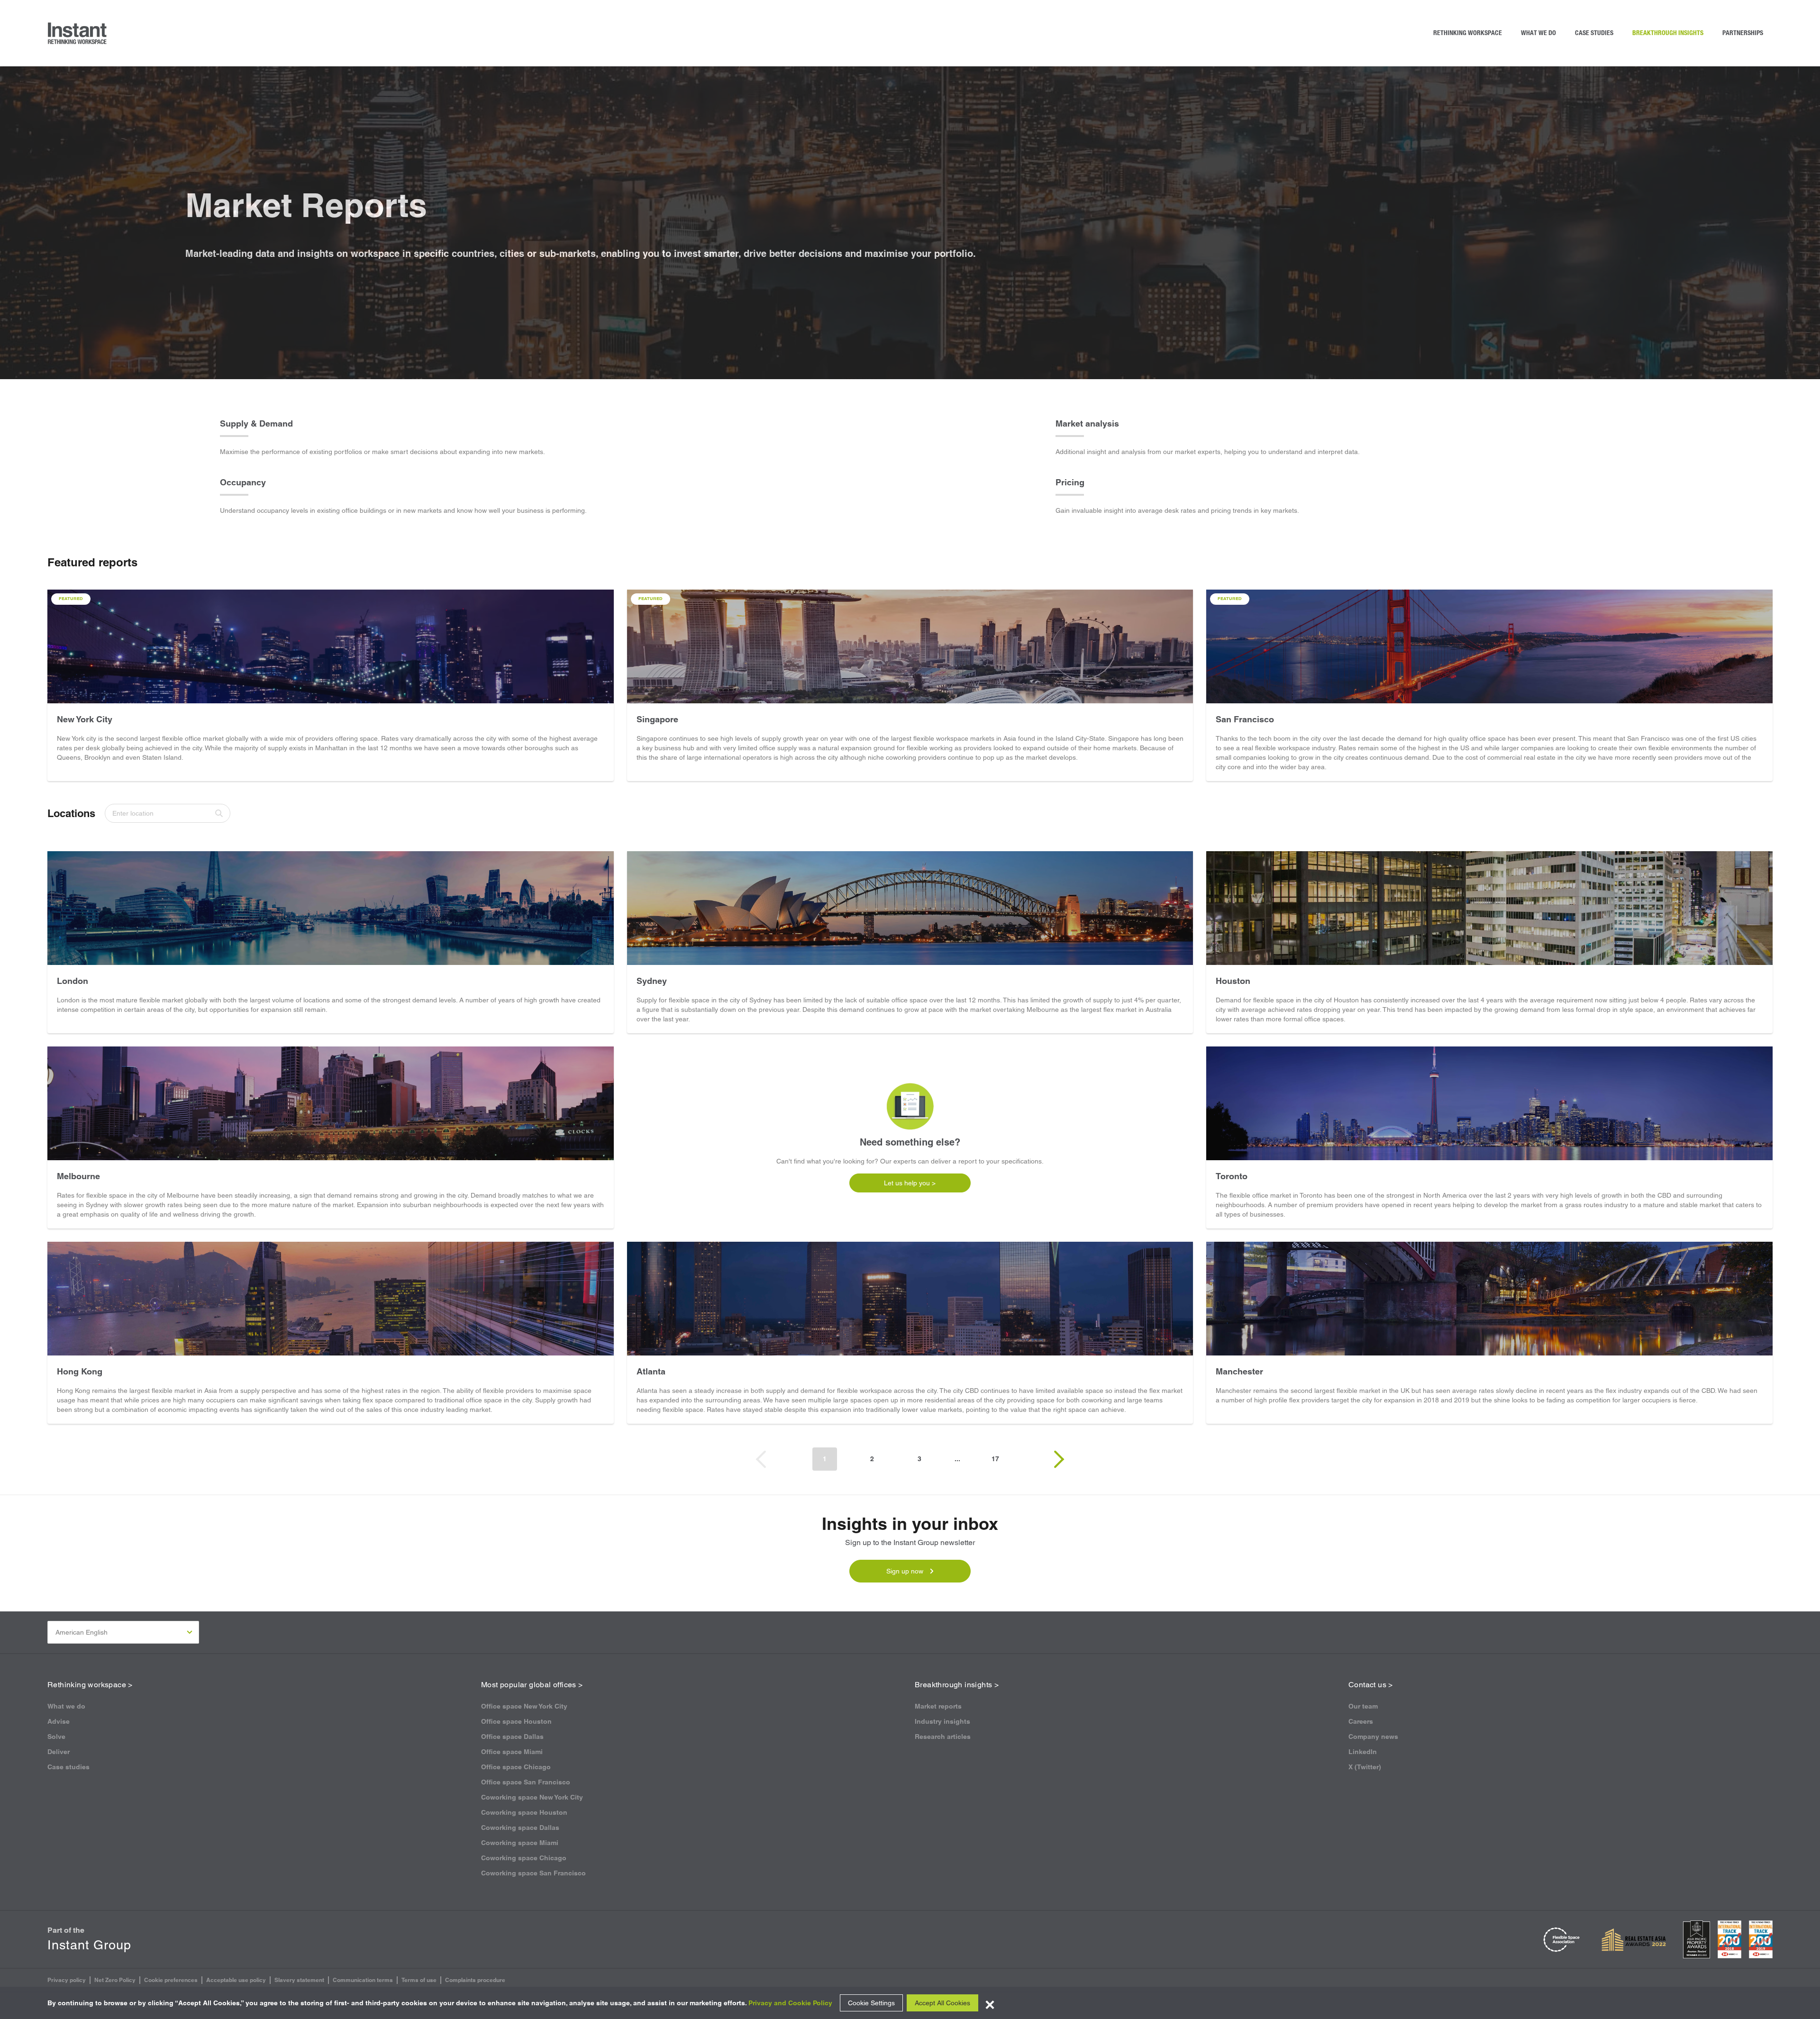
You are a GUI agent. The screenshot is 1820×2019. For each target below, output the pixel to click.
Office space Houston (516, 1721)
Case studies (1594, 33)
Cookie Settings (871, 2003)
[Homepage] (78, 33)
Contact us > (1371, 1685)
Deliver (59, 1752)
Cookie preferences (171, 1980)
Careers (1361, 1721)
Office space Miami (512, 1752)
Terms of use (419, 1980)
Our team (1363, 1706)
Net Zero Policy (115, 1980)
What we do (1538, 33)
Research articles (943, 1737)
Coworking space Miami (520, 1843)
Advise (59, 1721)
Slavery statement (299, 1980)
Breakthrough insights (1668, 33)
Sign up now (905, 1571)
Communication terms (363, 1980)
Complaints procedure (475, 1980)
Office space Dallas (512, 1737)
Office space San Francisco (526, 1782)
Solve (56, 1737)
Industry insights (942, 1721)
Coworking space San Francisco (533, 1873)
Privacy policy (67, 1980)
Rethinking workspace (1468, 33)
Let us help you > (910, 1183)
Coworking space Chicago (524, 1858)
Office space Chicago (516, 1767)
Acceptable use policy (236, 1980)
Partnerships (1743, 33)
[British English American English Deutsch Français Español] (123, 1632)
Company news (1373, 1737)
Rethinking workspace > (90, 1685)
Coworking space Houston (524, 1812)
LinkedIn (1363, 1752)
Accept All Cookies (942, 2003)
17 (995, 1459)
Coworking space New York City (532, 1797)
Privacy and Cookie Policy (790, 2003)
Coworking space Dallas (520, 1828)
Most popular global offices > (532, 1685)
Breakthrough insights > (957, 1685)
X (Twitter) (1365, 1767)
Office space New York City (524, 1706)
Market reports (938, 1706)
